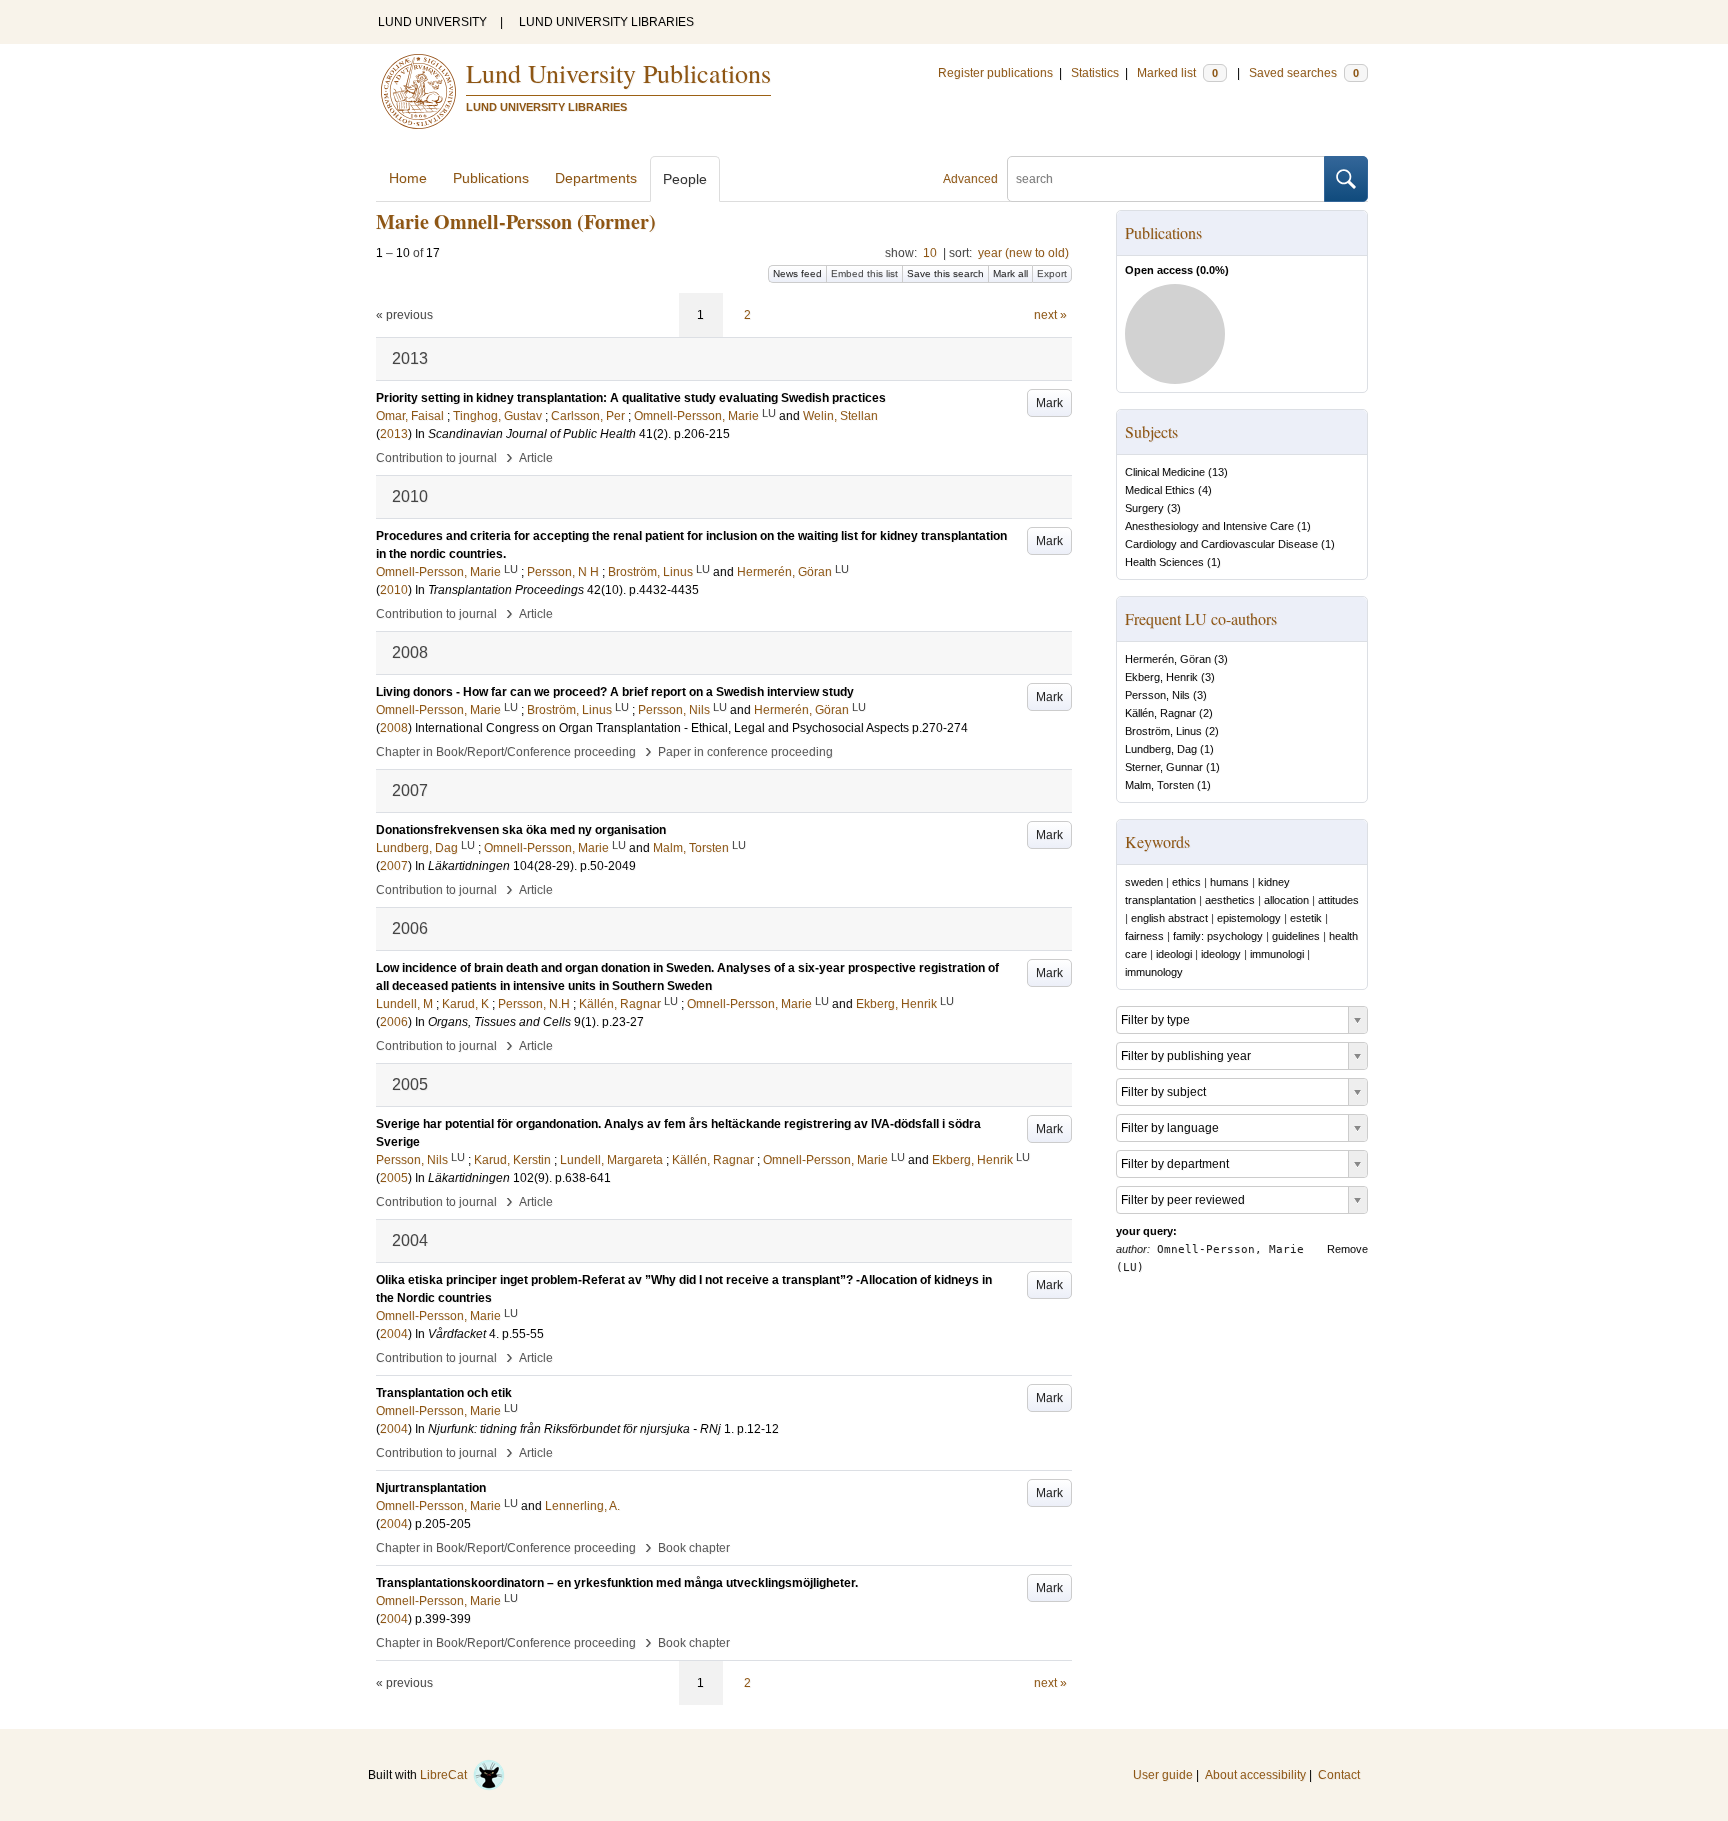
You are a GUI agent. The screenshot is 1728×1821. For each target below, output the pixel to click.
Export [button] (1052, 273)
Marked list (1177, 73)
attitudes (1338, 900)
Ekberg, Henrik (1161, 677)
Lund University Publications (618, 73)
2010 (394, 590)
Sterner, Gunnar (1164, 767)
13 (1218, 472)
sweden (1144, 882)
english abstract (1169, 918)
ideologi (1174, 954)
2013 (394, 434)
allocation (1286, 900)
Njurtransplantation (431, 1488)
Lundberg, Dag (1161, 749)
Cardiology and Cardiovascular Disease (1221, 544)
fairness (1144, 936)
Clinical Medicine (1165, 472)
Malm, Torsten (1159, 785)
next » (1050, 315)
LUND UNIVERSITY (432, 22)
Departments (596, 178)
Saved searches (1304, 73)
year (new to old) (1023, 253)
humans (1229, 882)
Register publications (995, 73)
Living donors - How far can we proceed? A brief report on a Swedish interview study (615, 692)
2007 (394, 866)
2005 (394, 1178)
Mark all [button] (1010, 273)
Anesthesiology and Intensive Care (1209, 526)
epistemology (1249, 918)
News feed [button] (797, 273)
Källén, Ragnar (1160, 713)
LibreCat (446, 1775)
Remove (1347, 1249)
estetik (1306, 918)
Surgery (1144, 508)
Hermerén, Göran (1168, 659)
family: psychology (1218, 936)
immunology (1154, 972)
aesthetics (1230, 900)
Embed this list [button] (864, 273)
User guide (1163, 1775)
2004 (394, 1334)
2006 (394, 1022)
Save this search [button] (945, 273)
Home (408, 178)
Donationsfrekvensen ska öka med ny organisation (521, 830)
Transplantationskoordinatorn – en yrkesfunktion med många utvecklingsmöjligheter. (617, 1583)
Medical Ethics (1160, 490)
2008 (394, 728)
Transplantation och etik (444, 1393)
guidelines (1296, 936)
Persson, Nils (1157, 695)
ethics (1186, 882)
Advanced (970, 179)
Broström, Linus (1163, 731)
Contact (1339, 1775)
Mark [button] (1049, 403)
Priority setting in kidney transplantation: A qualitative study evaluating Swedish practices (631, 398)
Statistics (1095, 73)
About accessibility (1255, 1775)
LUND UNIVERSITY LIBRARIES (606, 22)
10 (930, 253)
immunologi (1277, 954)
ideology (1221, 954)
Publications (491, 178)
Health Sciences (1164, 562)
